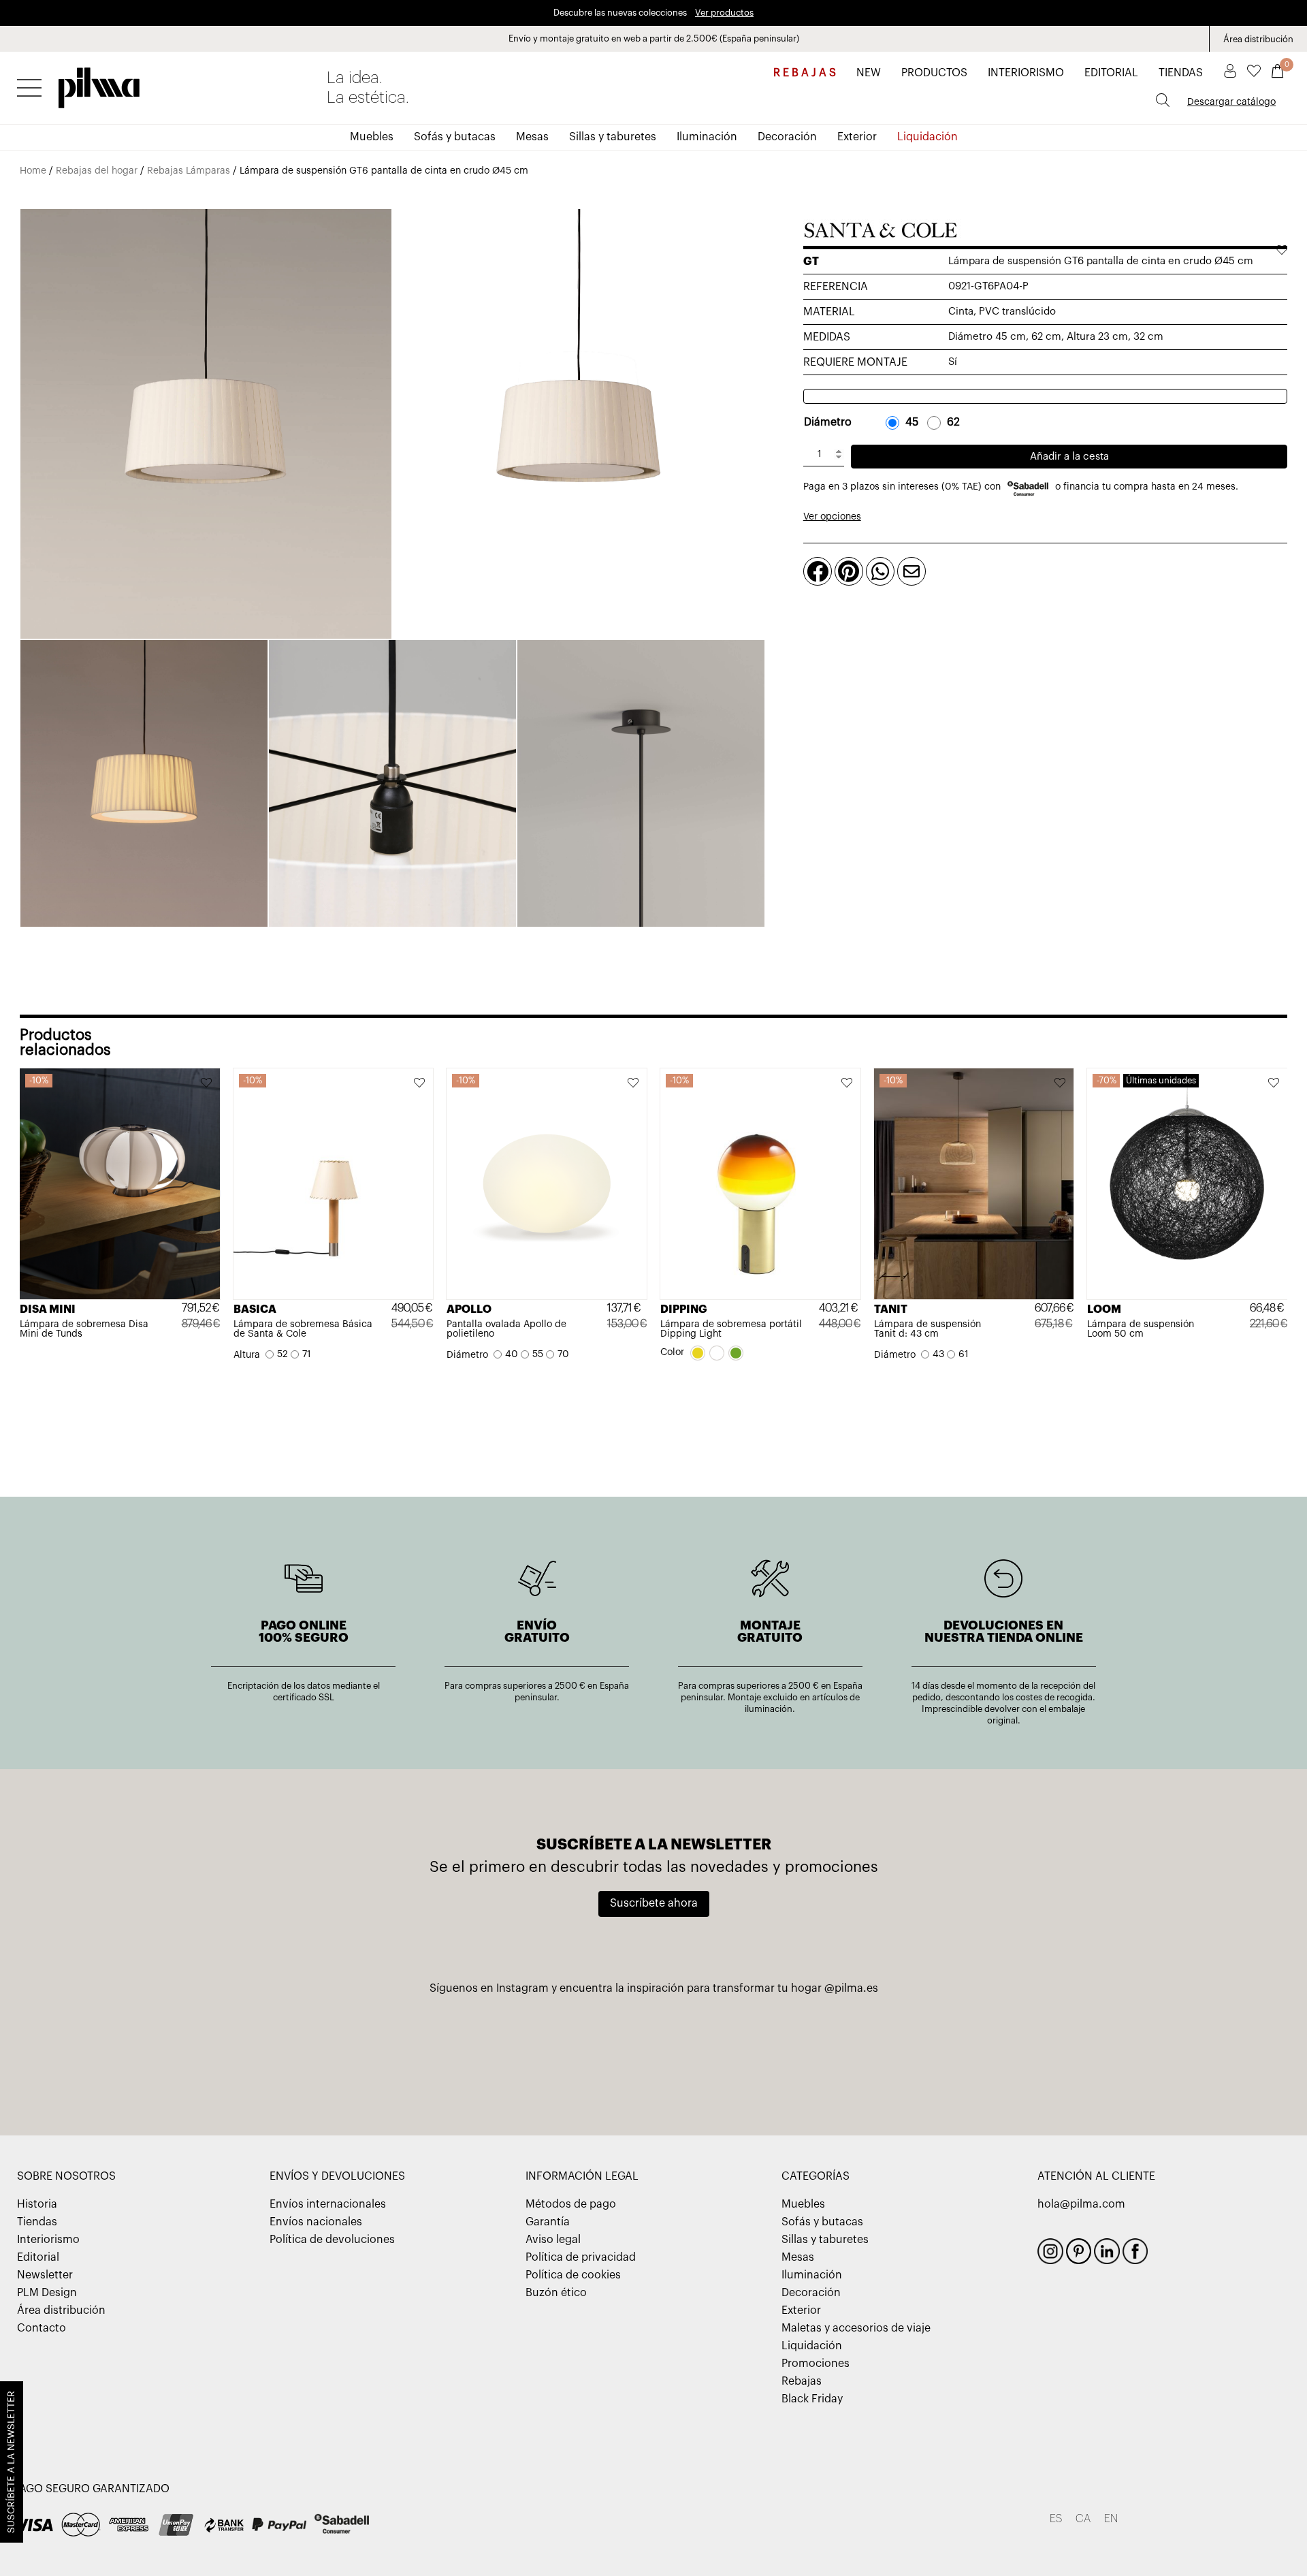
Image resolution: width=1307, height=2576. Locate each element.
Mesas (532, 137)
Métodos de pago (571, 2204)
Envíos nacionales (316, 2222)
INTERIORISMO (1026, 73)
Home (33, 171)
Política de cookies (573, 2275)
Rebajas (802, 2381)
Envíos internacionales (328, 2204)
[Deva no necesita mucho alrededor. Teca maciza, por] (1010, 2053)
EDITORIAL (1111, 73)
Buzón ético (556, 2293)
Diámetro (828, 422)
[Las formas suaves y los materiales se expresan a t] (832, 2053)
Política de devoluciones (332, 2240)
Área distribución (1258, 39)
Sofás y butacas (455, 137)
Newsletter (45, 2275)
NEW (869, 73)
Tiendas (37, 2222)
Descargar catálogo (1231, 102)
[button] (207, 1084)
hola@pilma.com (1081, 2204)
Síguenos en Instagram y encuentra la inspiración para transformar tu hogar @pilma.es (654, 1988)
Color (672, 1352)
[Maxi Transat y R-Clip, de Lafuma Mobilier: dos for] (297, 2053)
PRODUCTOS (934, 73)
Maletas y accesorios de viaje (856, 2328)
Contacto (42, 2328)
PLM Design (47, 2293)
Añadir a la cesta (1069, 457)
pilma (99, 84)
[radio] (905, 422)
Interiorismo (48, 2240)
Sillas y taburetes (613, 137)
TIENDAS (1181, 73)
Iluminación (707, 137)
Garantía (548, 2222)
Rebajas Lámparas (189, 171)
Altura (247, 1355)
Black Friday (812, 2399)
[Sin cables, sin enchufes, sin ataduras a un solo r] (653, 2053)
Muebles (372, 137)
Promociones (816, 2364)
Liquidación (927, 137)
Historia (37, 2204)
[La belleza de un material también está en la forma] (476, 2053)
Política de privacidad (581, 2257)
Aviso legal (553, 2240)
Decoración (787, 137)
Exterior (857, 137)
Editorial (38, 2257)
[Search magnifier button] (1163, 100)
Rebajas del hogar (97, 171)
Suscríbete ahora (654, 1903)
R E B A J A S (805, 73)
